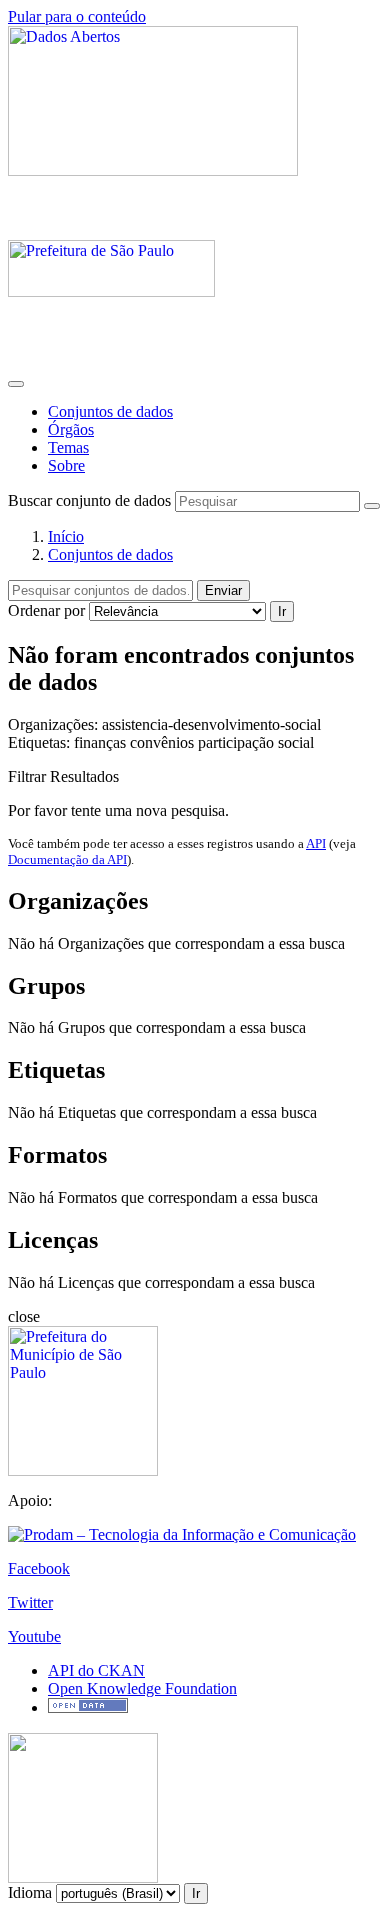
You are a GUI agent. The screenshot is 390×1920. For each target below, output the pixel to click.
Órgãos (71, 429)
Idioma (30, 1892)
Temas (68, 447)
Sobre (66, 465)
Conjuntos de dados (110, 411)
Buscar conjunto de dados (89, 500)
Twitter (30, 1602)
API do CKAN (96, 1670)
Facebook (39, 1568)
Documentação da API (67, 859)
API (316, 843)
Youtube (34, 1636)
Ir (282, 611)
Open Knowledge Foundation (142, 1688)
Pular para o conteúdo (77, 16)
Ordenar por (46, 610)
